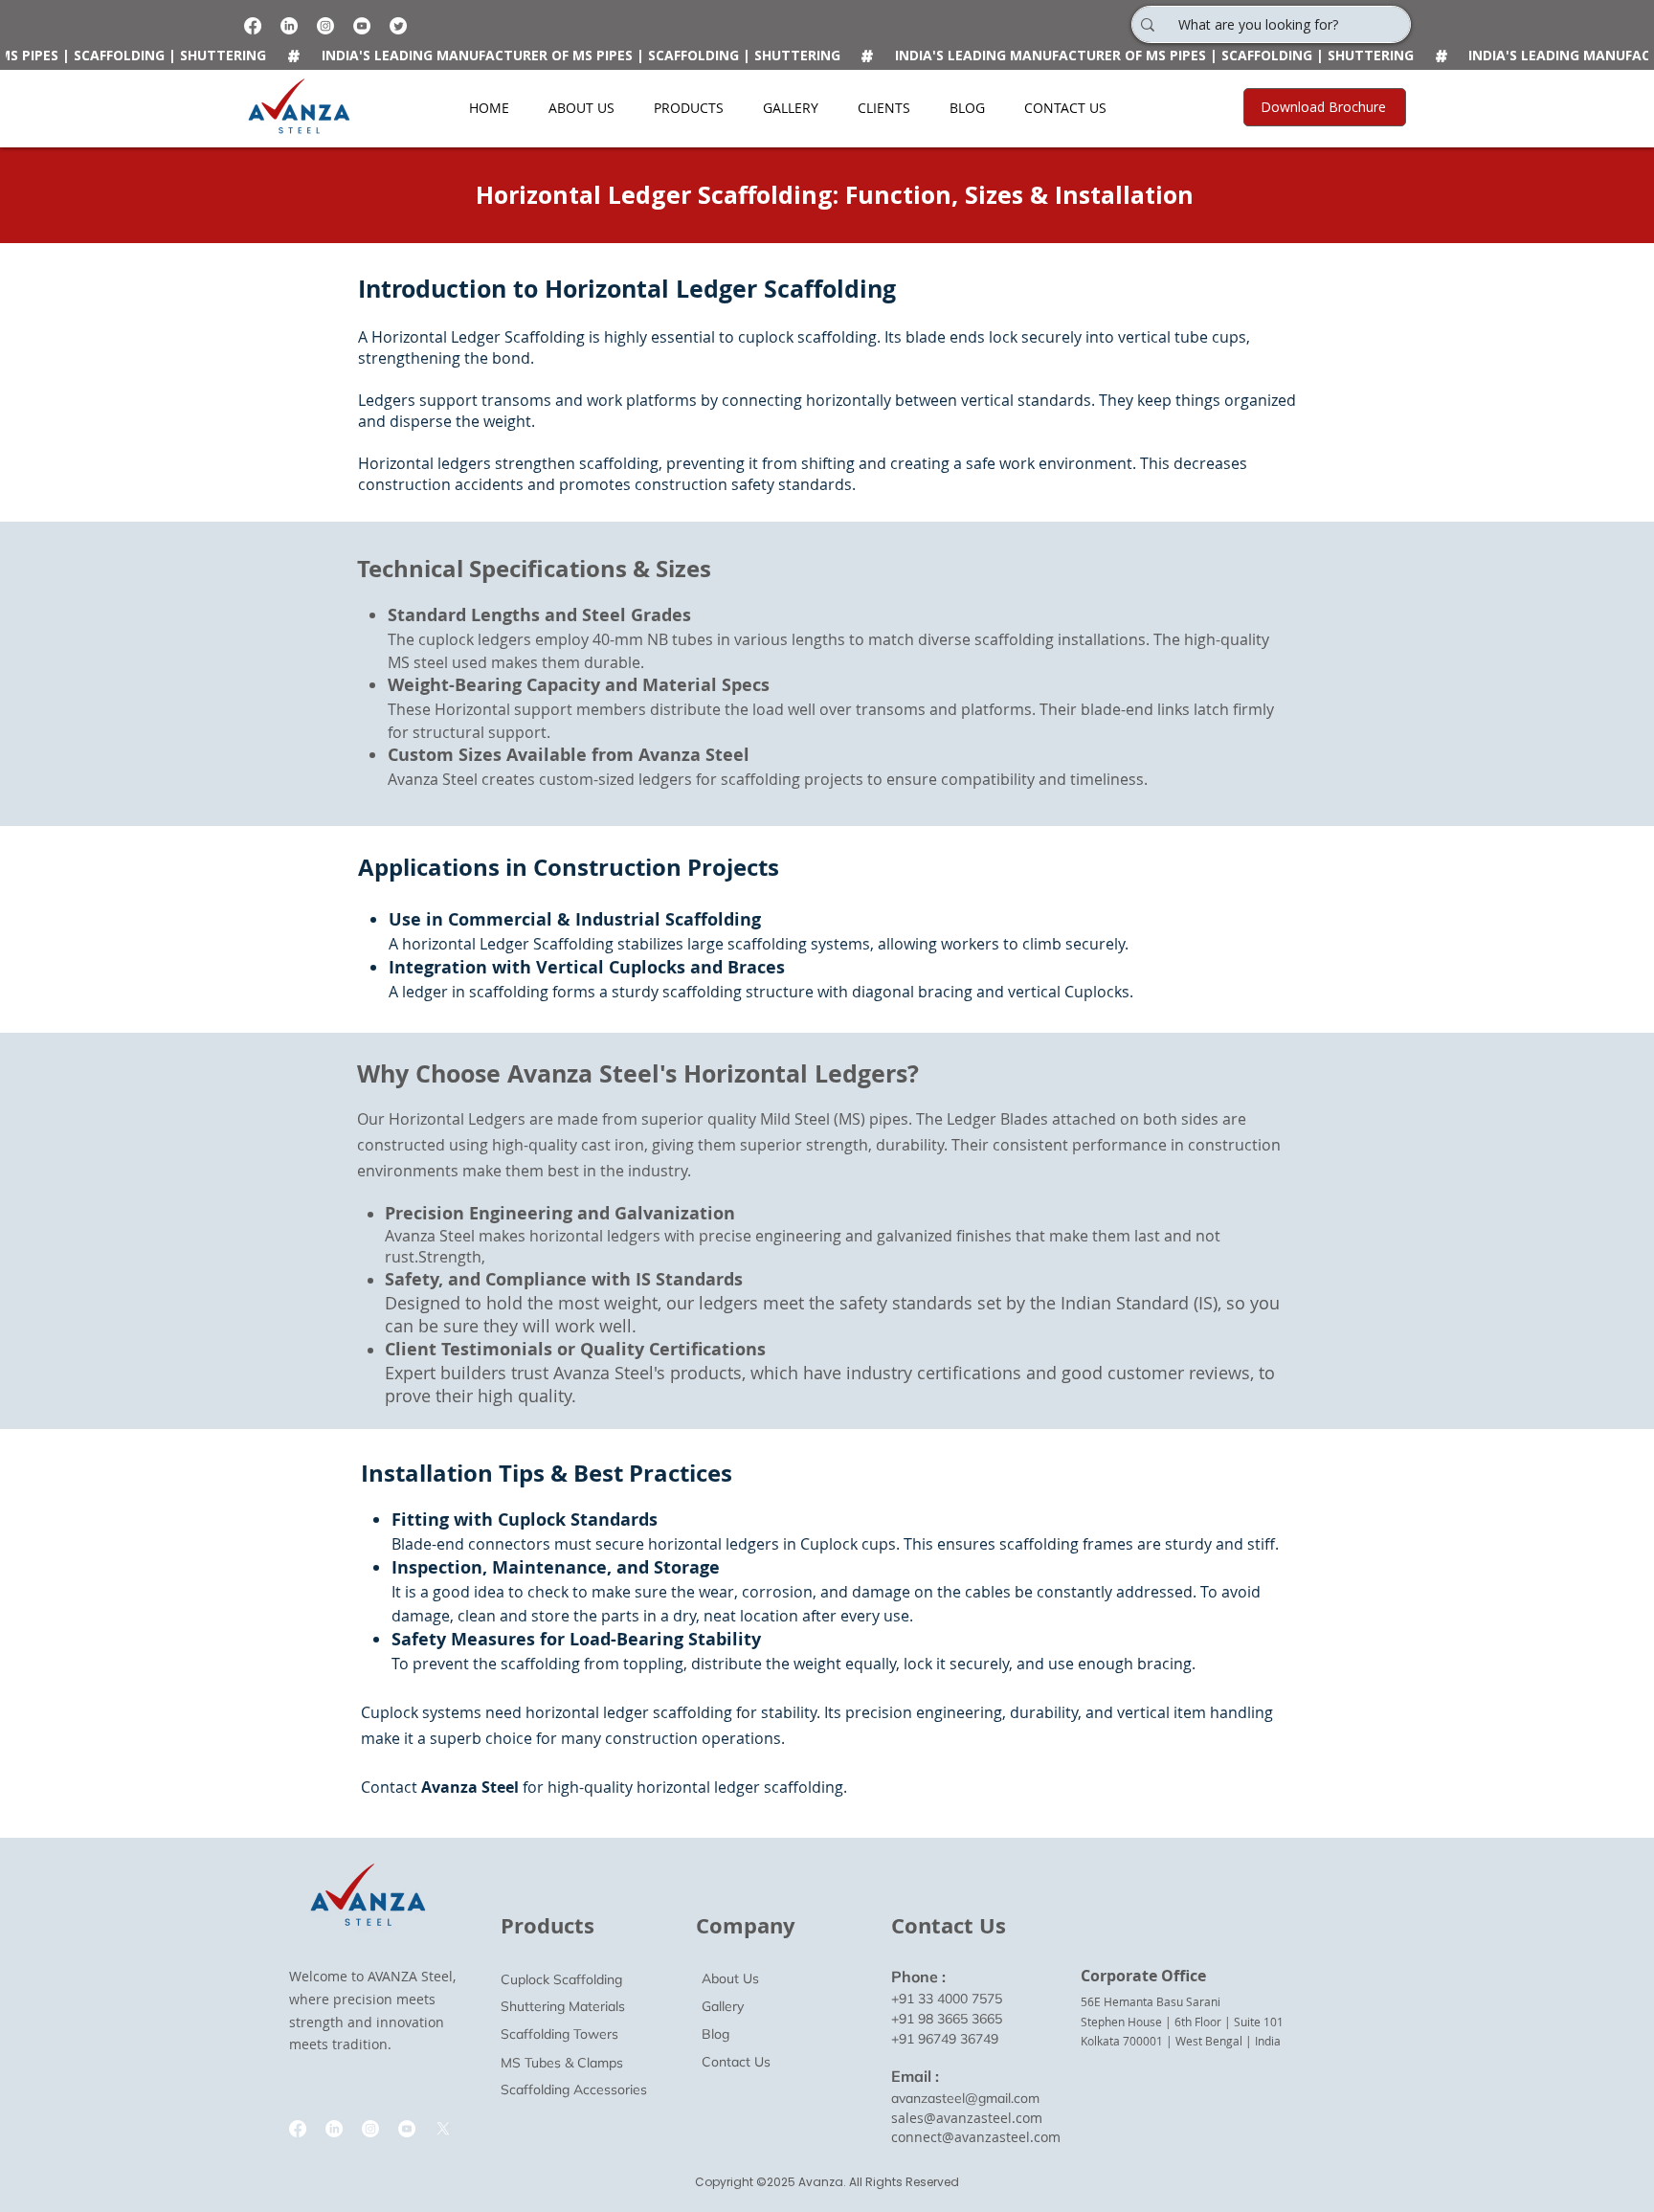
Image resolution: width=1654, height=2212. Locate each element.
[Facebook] (253, 26)
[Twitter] (398, 26)
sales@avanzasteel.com (967, 2118)
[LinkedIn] (289, 26)
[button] (688, 108)
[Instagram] (325, 26)
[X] (443, 2129)
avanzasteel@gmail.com (965, 2098)
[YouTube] (362, 26)
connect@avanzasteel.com (976, 2137)
